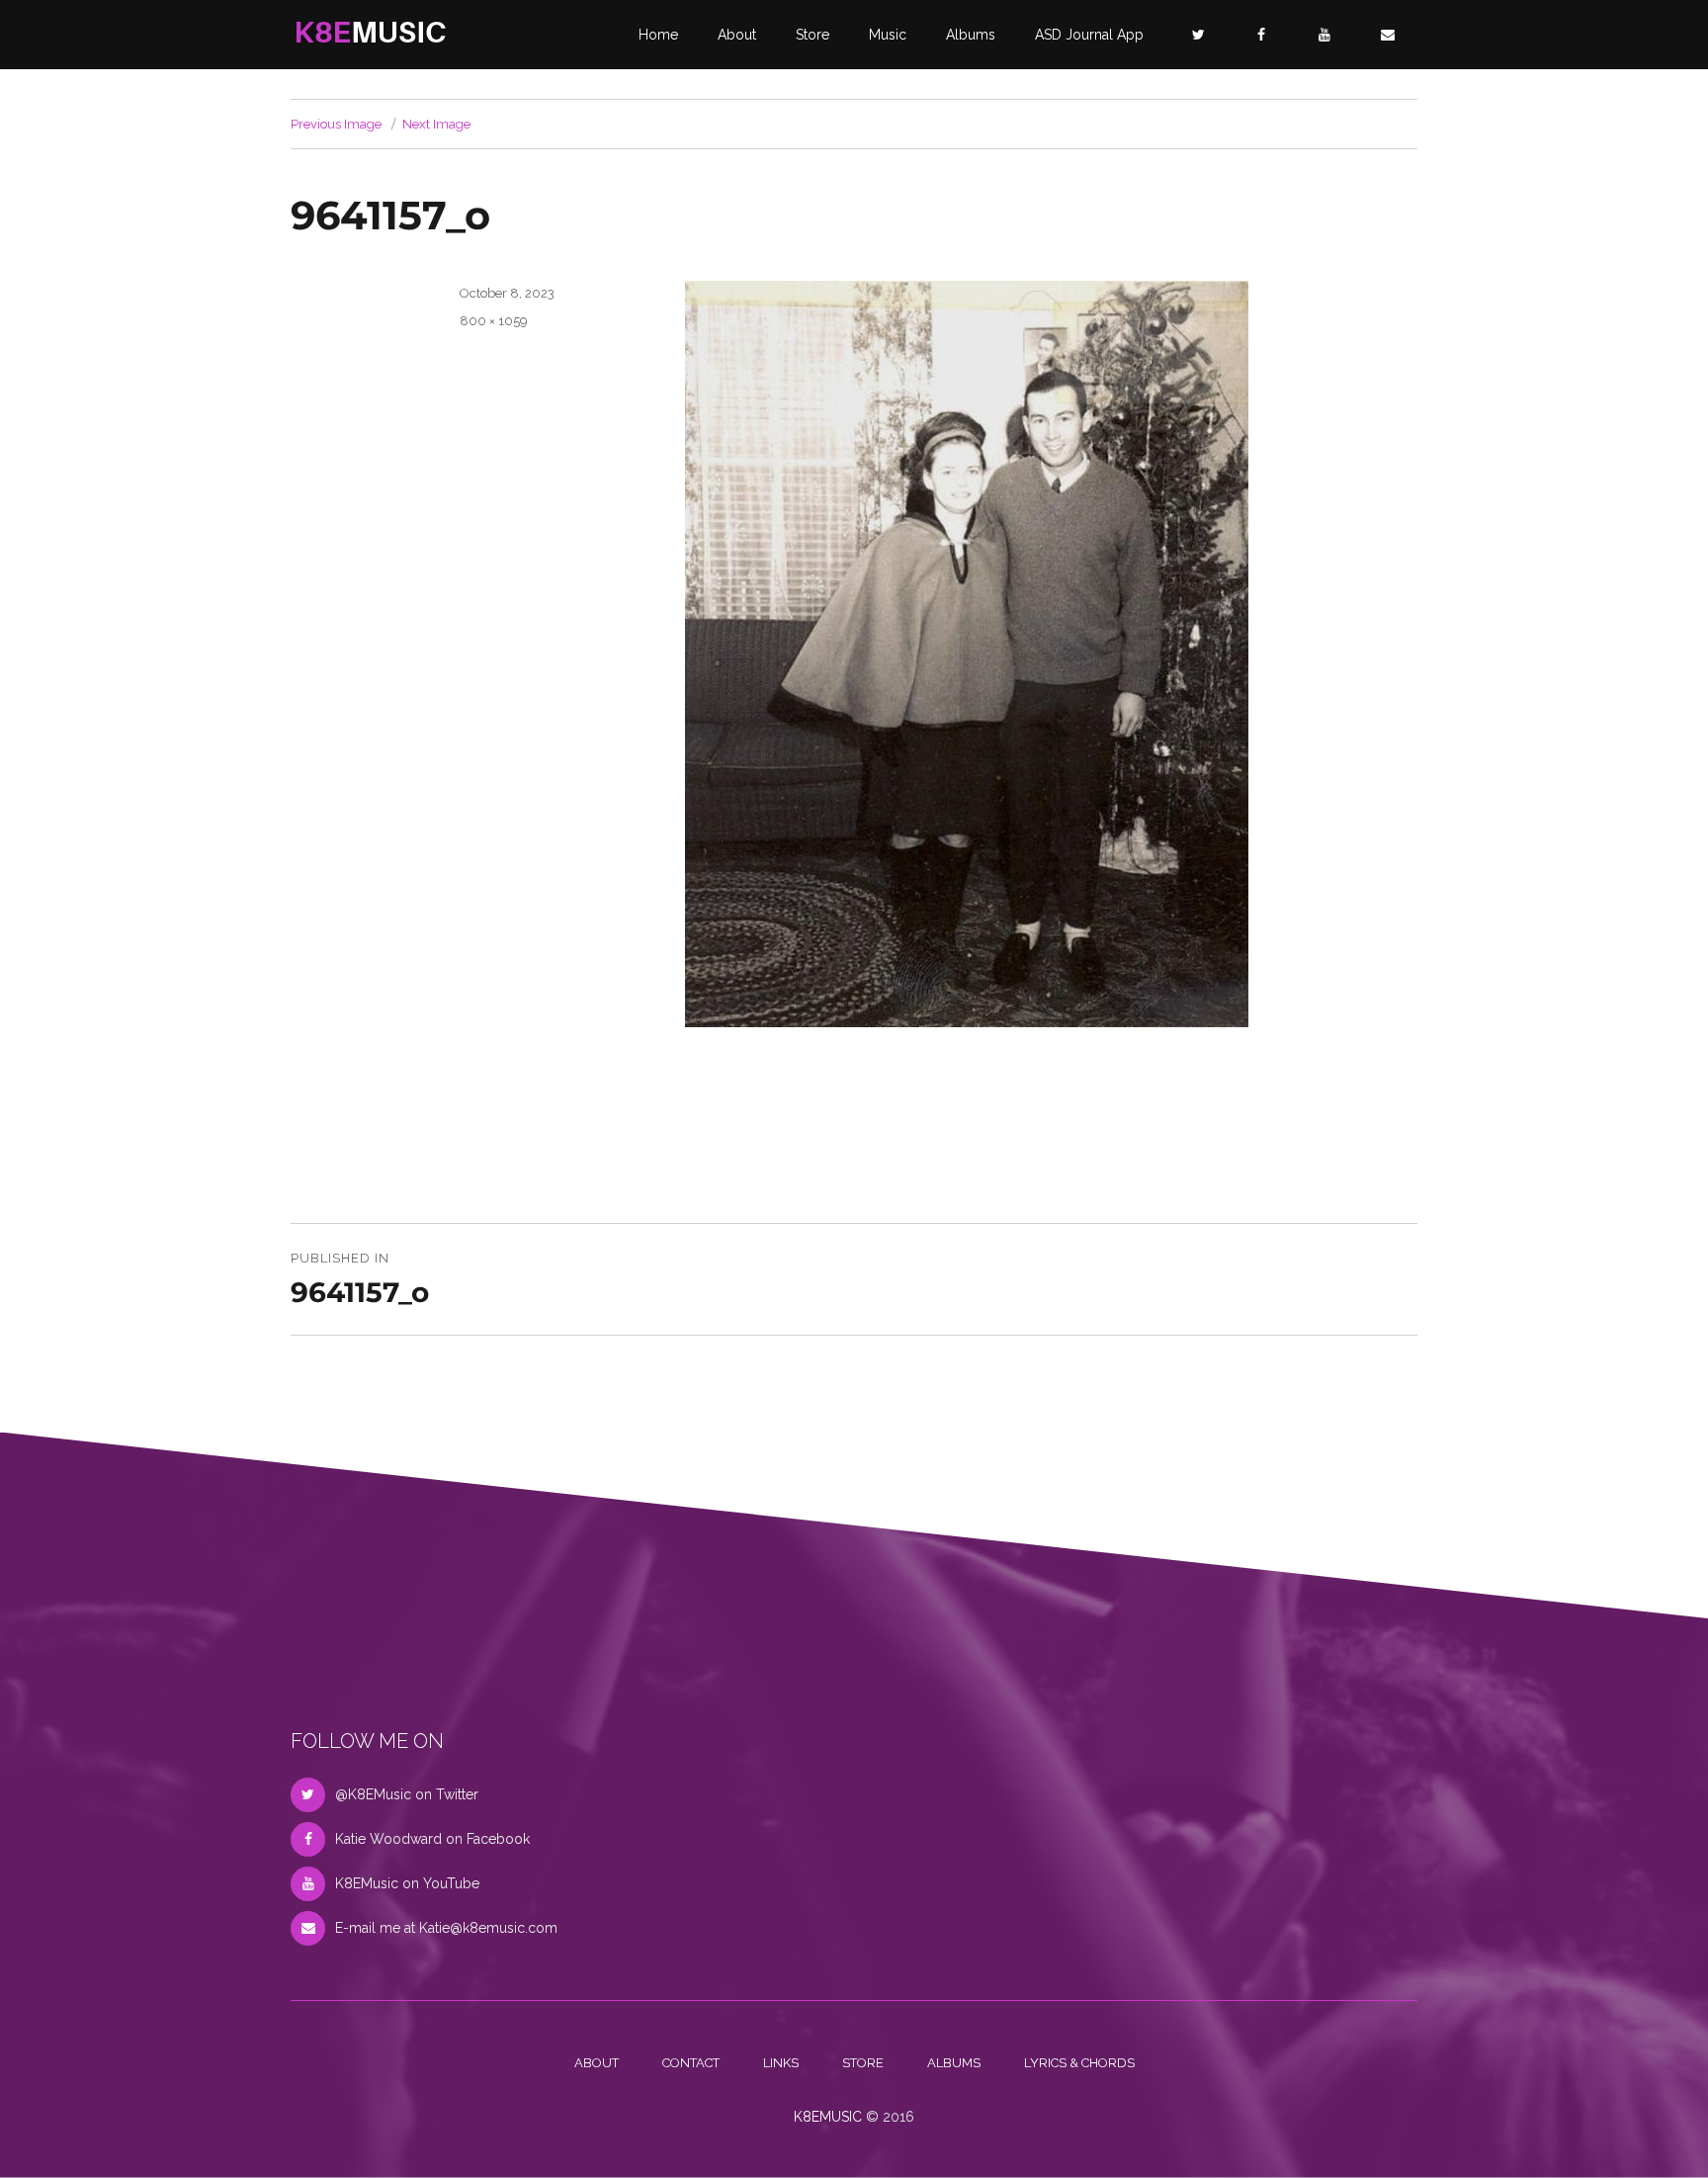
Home (658, 35)
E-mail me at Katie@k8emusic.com (446, 1928)
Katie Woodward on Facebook (432, 1839)
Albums (971, 35)
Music (888, 35)
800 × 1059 (494, 321)
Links (781, 2063)
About (737, 35)
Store (812, 35)
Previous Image (336, 124)
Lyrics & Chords (1079, 2063)
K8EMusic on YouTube (407, 1883)
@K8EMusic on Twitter (407, 1794)
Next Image (436, 124)
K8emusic (828, 2117)
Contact (691, 2063)
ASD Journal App (1089, 35)
